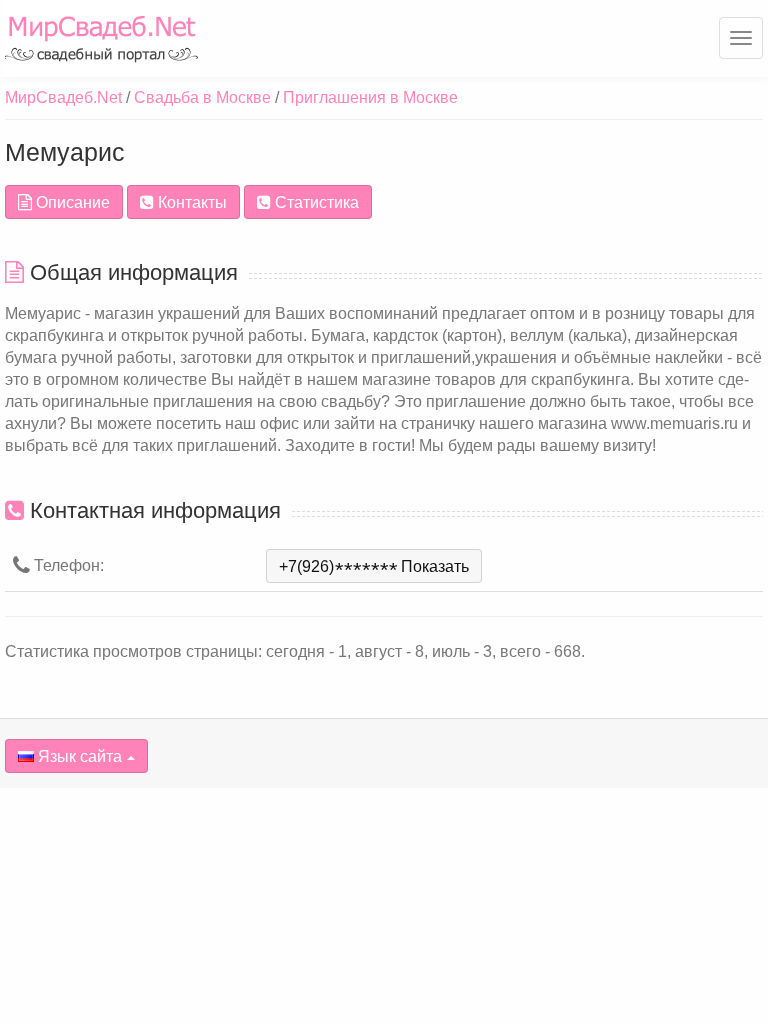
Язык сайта (78, 756)
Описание (71, 202)
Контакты (190, 202)
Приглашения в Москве (370, 97)
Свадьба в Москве (202, 97)
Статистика (315, 202)
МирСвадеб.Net (63, 97)
